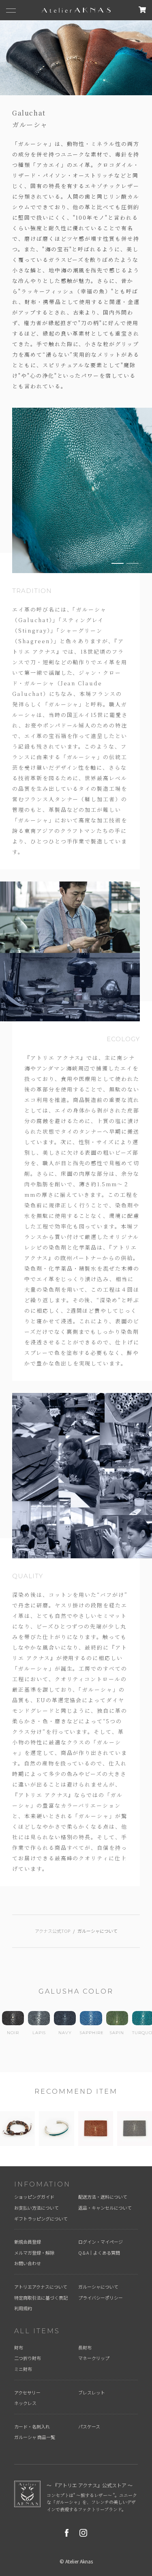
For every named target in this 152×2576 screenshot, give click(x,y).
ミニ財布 (23, 2369)
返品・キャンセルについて (105, 2208)
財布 (19, 2347)
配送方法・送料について (103, 2197)
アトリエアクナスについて (41, 2287)
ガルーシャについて (98, 2287)
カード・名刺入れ (32, 2426)
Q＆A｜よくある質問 (99, 2253)
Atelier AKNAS (76, 10)
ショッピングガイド (34, 2197)
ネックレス (25, 2403)
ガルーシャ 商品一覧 (35, 2437)
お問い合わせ (28, 2263)
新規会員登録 (28, 2242)
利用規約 (23, 2308)
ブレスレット (92, 2392)
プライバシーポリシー (101, 2298)
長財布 (85, 2347)
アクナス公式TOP (52, 1931)
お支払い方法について (36, 2208)
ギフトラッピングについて (41, 2219)
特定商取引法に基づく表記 (41, 2298)
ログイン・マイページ (101, 2242)
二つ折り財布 (28, 2358)
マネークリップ (94, 2358)
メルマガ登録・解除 (34, 2253)
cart (142, 10)
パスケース (89, 2426)
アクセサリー (27, 2392)
